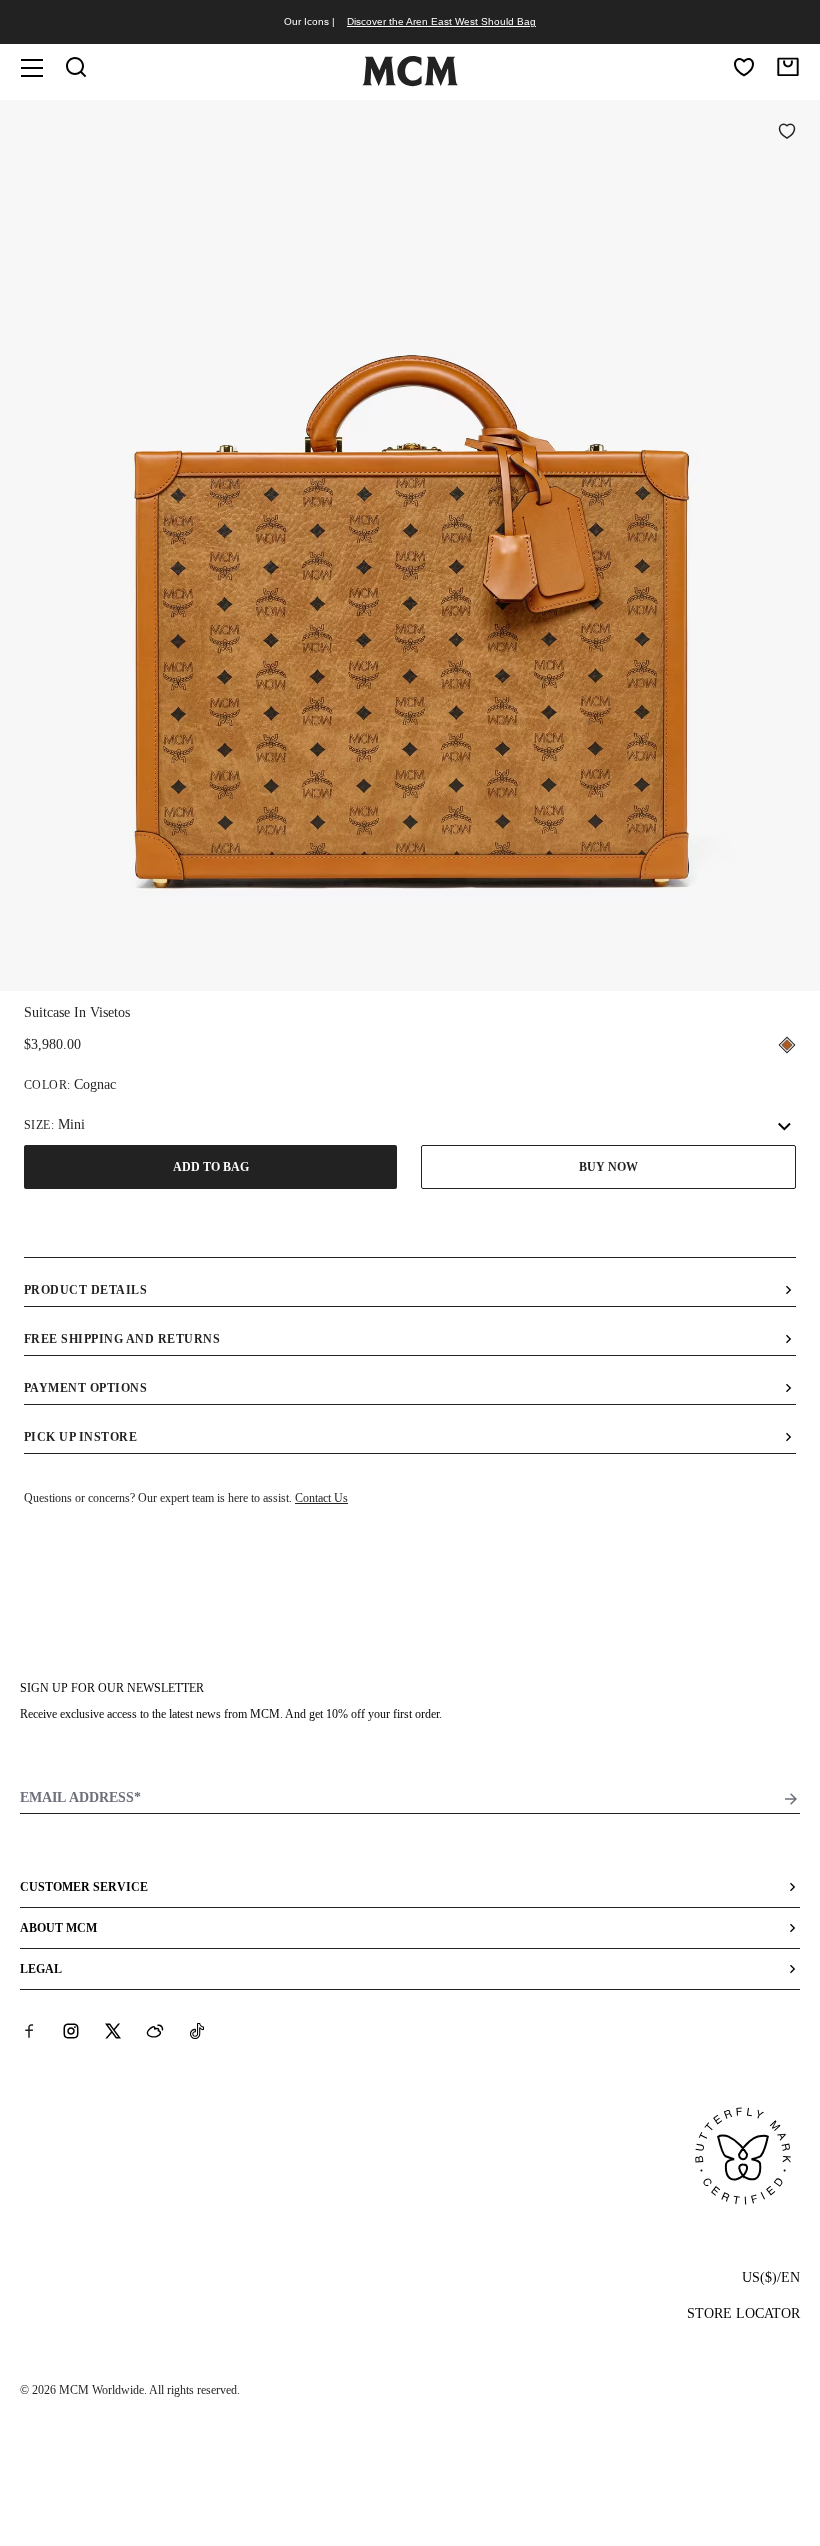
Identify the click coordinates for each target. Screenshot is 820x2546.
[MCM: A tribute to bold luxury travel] (410, 82)
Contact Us (321, 1498)
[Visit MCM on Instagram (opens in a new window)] (71, 2031)
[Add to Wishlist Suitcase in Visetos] (787, 133)
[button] (410, 543)
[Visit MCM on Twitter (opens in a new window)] (113, 2031)
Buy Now (608, 1167)
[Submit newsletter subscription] (791, 1799)
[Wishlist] (744, 67)
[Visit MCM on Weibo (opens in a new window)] (155, 2031)
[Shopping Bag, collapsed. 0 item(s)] (788, 67)
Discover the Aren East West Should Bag (441, 21)
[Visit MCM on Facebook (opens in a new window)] (29, 2031)
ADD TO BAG (211, 1167)
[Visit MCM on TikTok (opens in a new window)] (197, 2031)
